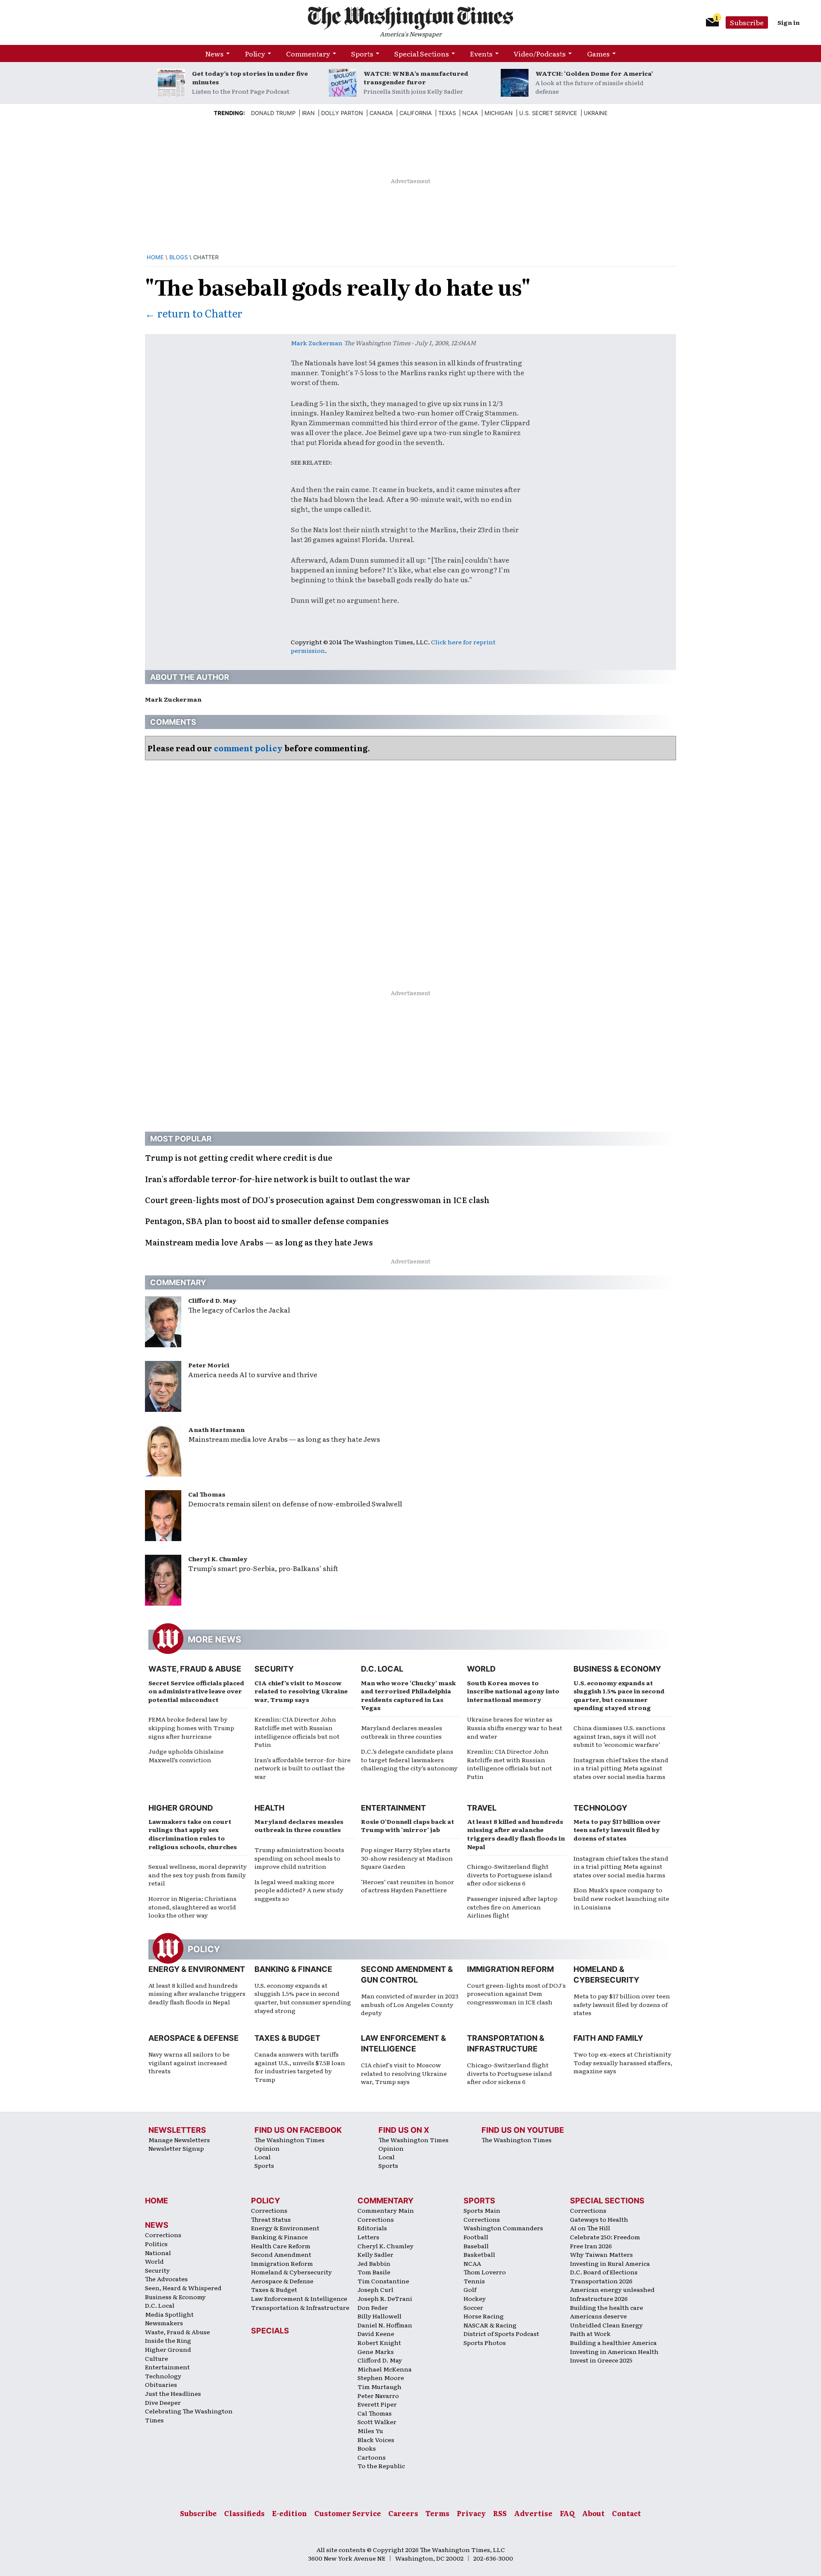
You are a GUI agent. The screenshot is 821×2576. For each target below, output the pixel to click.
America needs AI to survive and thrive (253, 1374)
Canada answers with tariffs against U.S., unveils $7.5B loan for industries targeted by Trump (300, 2067)
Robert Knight (379, 2342)
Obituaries (161, 2384)
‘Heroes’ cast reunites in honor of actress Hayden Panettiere (408, 1886)
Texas (447, 113)
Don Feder (373, 2307)
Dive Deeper (163, 2402)
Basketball (479, 2254)
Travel (482, 1808)
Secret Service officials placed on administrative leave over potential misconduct (196, 1691)
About (593, 2513)
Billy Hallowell (379, 2316)
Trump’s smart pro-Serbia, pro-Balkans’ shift (263, 1568)
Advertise (533, 2513)
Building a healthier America (613, 2342)
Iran (308, 113)
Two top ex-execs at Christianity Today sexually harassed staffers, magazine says (623, 2062)
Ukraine (596, 113)
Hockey (475, 2298)
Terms (437, 2513)
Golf (470, 2289)
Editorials (372, 2228)
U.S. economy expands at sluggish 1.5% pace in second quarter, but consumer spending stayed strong (619, 1695)
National (158, 2253)
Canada (381, 113)
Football (476, 2237)
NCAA (472, 2263)
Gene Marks (376, 2351)
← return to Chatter (194, 313)
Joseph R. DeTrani (385, 2298)
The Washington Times (289, 2140)
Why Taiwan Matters (601, 2254)
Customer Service (348, 2513)
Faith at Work (590, 2333)
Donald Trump (273, 113)
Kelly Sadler (375, 2254)
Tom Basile (374, 2272)
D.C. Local (382, 1669)
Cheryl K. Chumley (218, 1559)
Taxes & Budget (287, 2038)
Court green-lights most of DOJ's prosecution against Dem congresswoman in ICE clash (516, 1994)
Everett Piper (377, 2404)
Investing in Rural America (610, 2263)
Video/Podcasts (540, 53)
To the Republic (381, 2466)
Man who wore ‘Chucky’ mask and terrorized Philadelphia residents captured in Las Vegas (408, 1695)
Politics (156, 2244)
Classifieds (244, 2513)
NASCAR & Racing (490, 2325)
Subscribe (747, 22)
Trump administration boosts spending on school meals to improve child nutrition (299, 1858)
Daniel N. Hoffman (385, 2325)
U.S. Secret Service (548, 113)
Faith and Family (608, 2038)
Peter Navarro (378, 2395)
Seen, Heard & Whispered (183, 2288)
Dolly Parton (342, 113)
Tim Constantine (383, 2281)
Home (155, 257)
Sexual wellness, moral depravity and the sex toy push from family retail (198, 1875)
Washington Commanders (503, 2228)
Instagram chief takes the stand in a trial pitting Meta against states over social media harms (621, 1768)
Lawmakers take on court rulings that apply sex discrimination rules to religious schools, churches (193, 1834)
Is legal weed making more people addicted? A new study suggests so (299, 1890)
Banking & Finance (293, 1969)
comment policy (248, 748)
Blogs (179, 257)
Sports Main (482, 2210)
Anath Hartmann (216, 1429)
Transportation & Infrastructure (300, 2307)
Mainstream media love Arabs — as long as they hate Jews (284, 1439)
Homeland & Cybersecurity (291, 2272)
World (481, 1669)
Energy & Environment (197, 1969)
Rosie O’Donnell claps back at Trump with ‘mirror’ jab (408, 1826)
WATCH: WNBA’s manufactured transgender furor (416, 77)
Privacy (471, 2513)
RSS (500, 2513)
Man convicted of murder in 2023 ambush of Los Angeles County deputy (410, 2004)
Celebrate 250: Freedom (605, 2237)
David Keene (376, 2333)
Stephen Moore (381, 2377)
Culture (157, 2358)
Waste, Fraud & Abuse (195, 1669)
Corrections (163, 2235)
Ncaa (470, 113)
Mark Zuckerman (317, 343)
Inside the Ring (168, 2340)
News (214, 53)
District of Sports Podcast (501, 2333)
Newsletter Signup (176, 2148)
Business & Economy (617, 1669)
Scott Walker (377, 2422)
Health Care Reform (281, 2246)
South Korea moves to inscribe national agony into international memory (513, 1691)
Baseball (476, 2246)
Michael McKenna (385, 2369)
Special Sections (422, 53)
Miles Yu (370, 2431)
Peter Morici (209, 1365)
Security (274, 1669)
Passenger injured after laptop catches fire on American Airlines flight (512, 1907)
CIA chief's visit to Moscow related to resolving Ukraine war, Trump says (404, 2073)
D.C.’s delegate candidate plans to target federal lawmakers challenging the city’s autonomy (409, 1759)
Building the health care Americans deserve (607, 2312)
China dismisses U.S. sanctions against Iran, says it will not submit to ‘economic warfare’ (619, 1736)
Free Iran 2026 (591, 2246)
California (416, 113)
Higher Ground (181, 1808)
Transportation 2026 (601, 2281)
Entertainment (393, 1808)
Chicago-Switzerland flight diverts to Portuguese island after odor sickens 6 (509, 1875)
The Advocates (166, 2279)
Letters (368, 2237)
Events (481, 53)
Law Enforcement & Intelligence (299, 2298)
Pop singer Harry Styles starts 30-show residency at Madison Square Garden (407, 1858)
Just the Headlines (173, 2393)
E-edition (289, 2513)
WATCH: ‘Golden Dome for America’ (594, 73)
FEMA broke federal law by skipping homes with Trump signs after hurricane (191, 1727)
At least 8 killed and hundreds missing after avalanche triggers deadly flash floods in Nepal (516, 1834)
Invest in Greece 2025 (601, 2360)
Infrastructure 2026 (599, 2298)
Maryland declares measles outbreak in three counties (402, 1732)
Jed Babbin (374, 2263)
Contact (626, 2513)
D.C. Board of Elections (604, 2272)
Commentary (308, 53)
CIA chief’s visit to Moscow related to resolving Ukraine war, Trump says (301, 1691)
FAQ (567, 2513)
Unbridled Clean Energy (606, 2325)
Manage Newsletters (179, 2140)
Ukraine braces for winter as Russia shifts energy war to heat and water (515, 1727)
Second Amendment (281, 2254)
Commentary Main (386, 2210)
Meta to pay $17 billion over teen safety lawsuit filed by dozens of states (617, 1830)
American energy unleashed (612, 2289)
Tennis (474, 2281)
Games (598, 53)
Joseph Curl (375, 2289)
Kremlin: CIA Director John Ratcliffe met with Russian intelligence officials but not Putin (297, 1732)
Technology (600, 1808)
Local (263, 2157)
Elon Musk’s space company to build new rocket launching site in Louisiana (621, 1898)
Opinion (267, 2148)
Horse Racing (484, 2316)
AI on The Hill (590, 2228)
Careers (403, 2513)
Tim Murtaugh (379, 2386)
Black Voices (376, 2440)
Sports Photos (485, 2342)
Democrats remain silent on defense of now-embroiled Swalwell (295, 1503)
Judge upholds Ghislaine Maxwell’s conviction (186, 1755)
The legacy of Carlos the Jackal (239, 1310)
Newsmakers (164, 2323)
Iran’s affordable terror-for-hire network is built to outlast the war (303, 1768)
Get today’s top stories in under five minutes (250, 77)
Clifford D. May (212, 1300)
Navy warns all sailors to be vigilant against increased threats (189, 2062)
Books (367, 2448)
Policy (255, 53)
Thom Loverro (485, 2272)
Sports (362, 53)
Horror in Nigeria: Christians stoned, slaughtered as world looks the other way (192, 1907)
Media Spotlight (169, 2314)
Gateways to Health (599, 2219)
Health (269, 1808)
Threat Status (271, 2219)
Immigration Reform (510, 1969)
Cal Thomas (207, 1494)
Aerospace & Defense (193, 2038)
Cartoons (372, 2457)
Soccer (473, 2307)
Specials (270, 2331)
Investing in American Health (614, 2351)
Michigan (499, 113)
